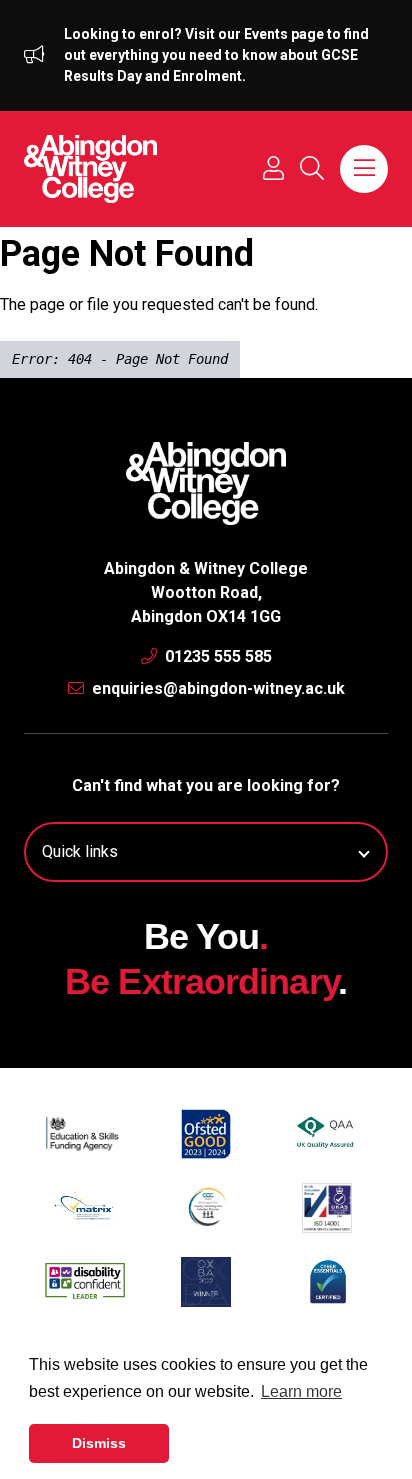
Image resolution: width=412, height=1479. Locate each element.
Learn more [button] (301, 1391)
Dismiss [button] (99, 1443)
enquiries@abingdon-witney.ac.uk (216, 688)
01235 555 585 (216, 656)
